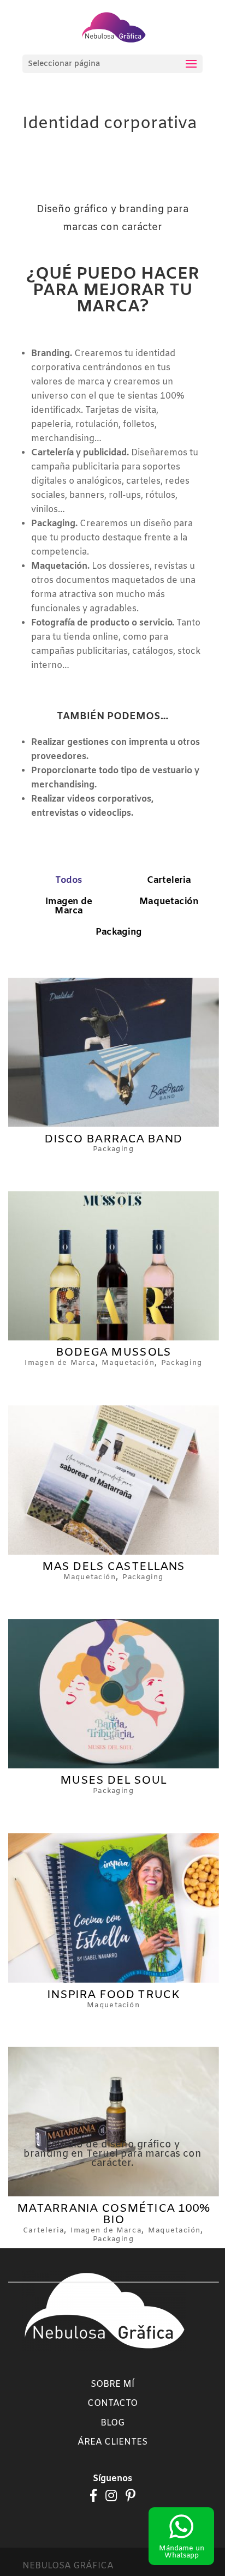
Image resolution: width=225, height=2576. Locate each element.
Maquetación (169, 902)
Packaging (119, 932)
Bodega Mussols (113, 1353)
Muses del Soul (113, 1780)
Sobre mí (112, 2384)
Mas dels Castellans (114, 1567)
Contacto (112, 2403)
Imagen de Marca (69, 907)
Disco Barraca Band (114, 1139)
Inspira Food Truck (113, 1995)
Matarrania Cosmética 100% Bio (113, 2214)
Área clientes (112, 2442)
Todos (69, 881)
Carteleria (169, 881)
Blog (112, 2423)
